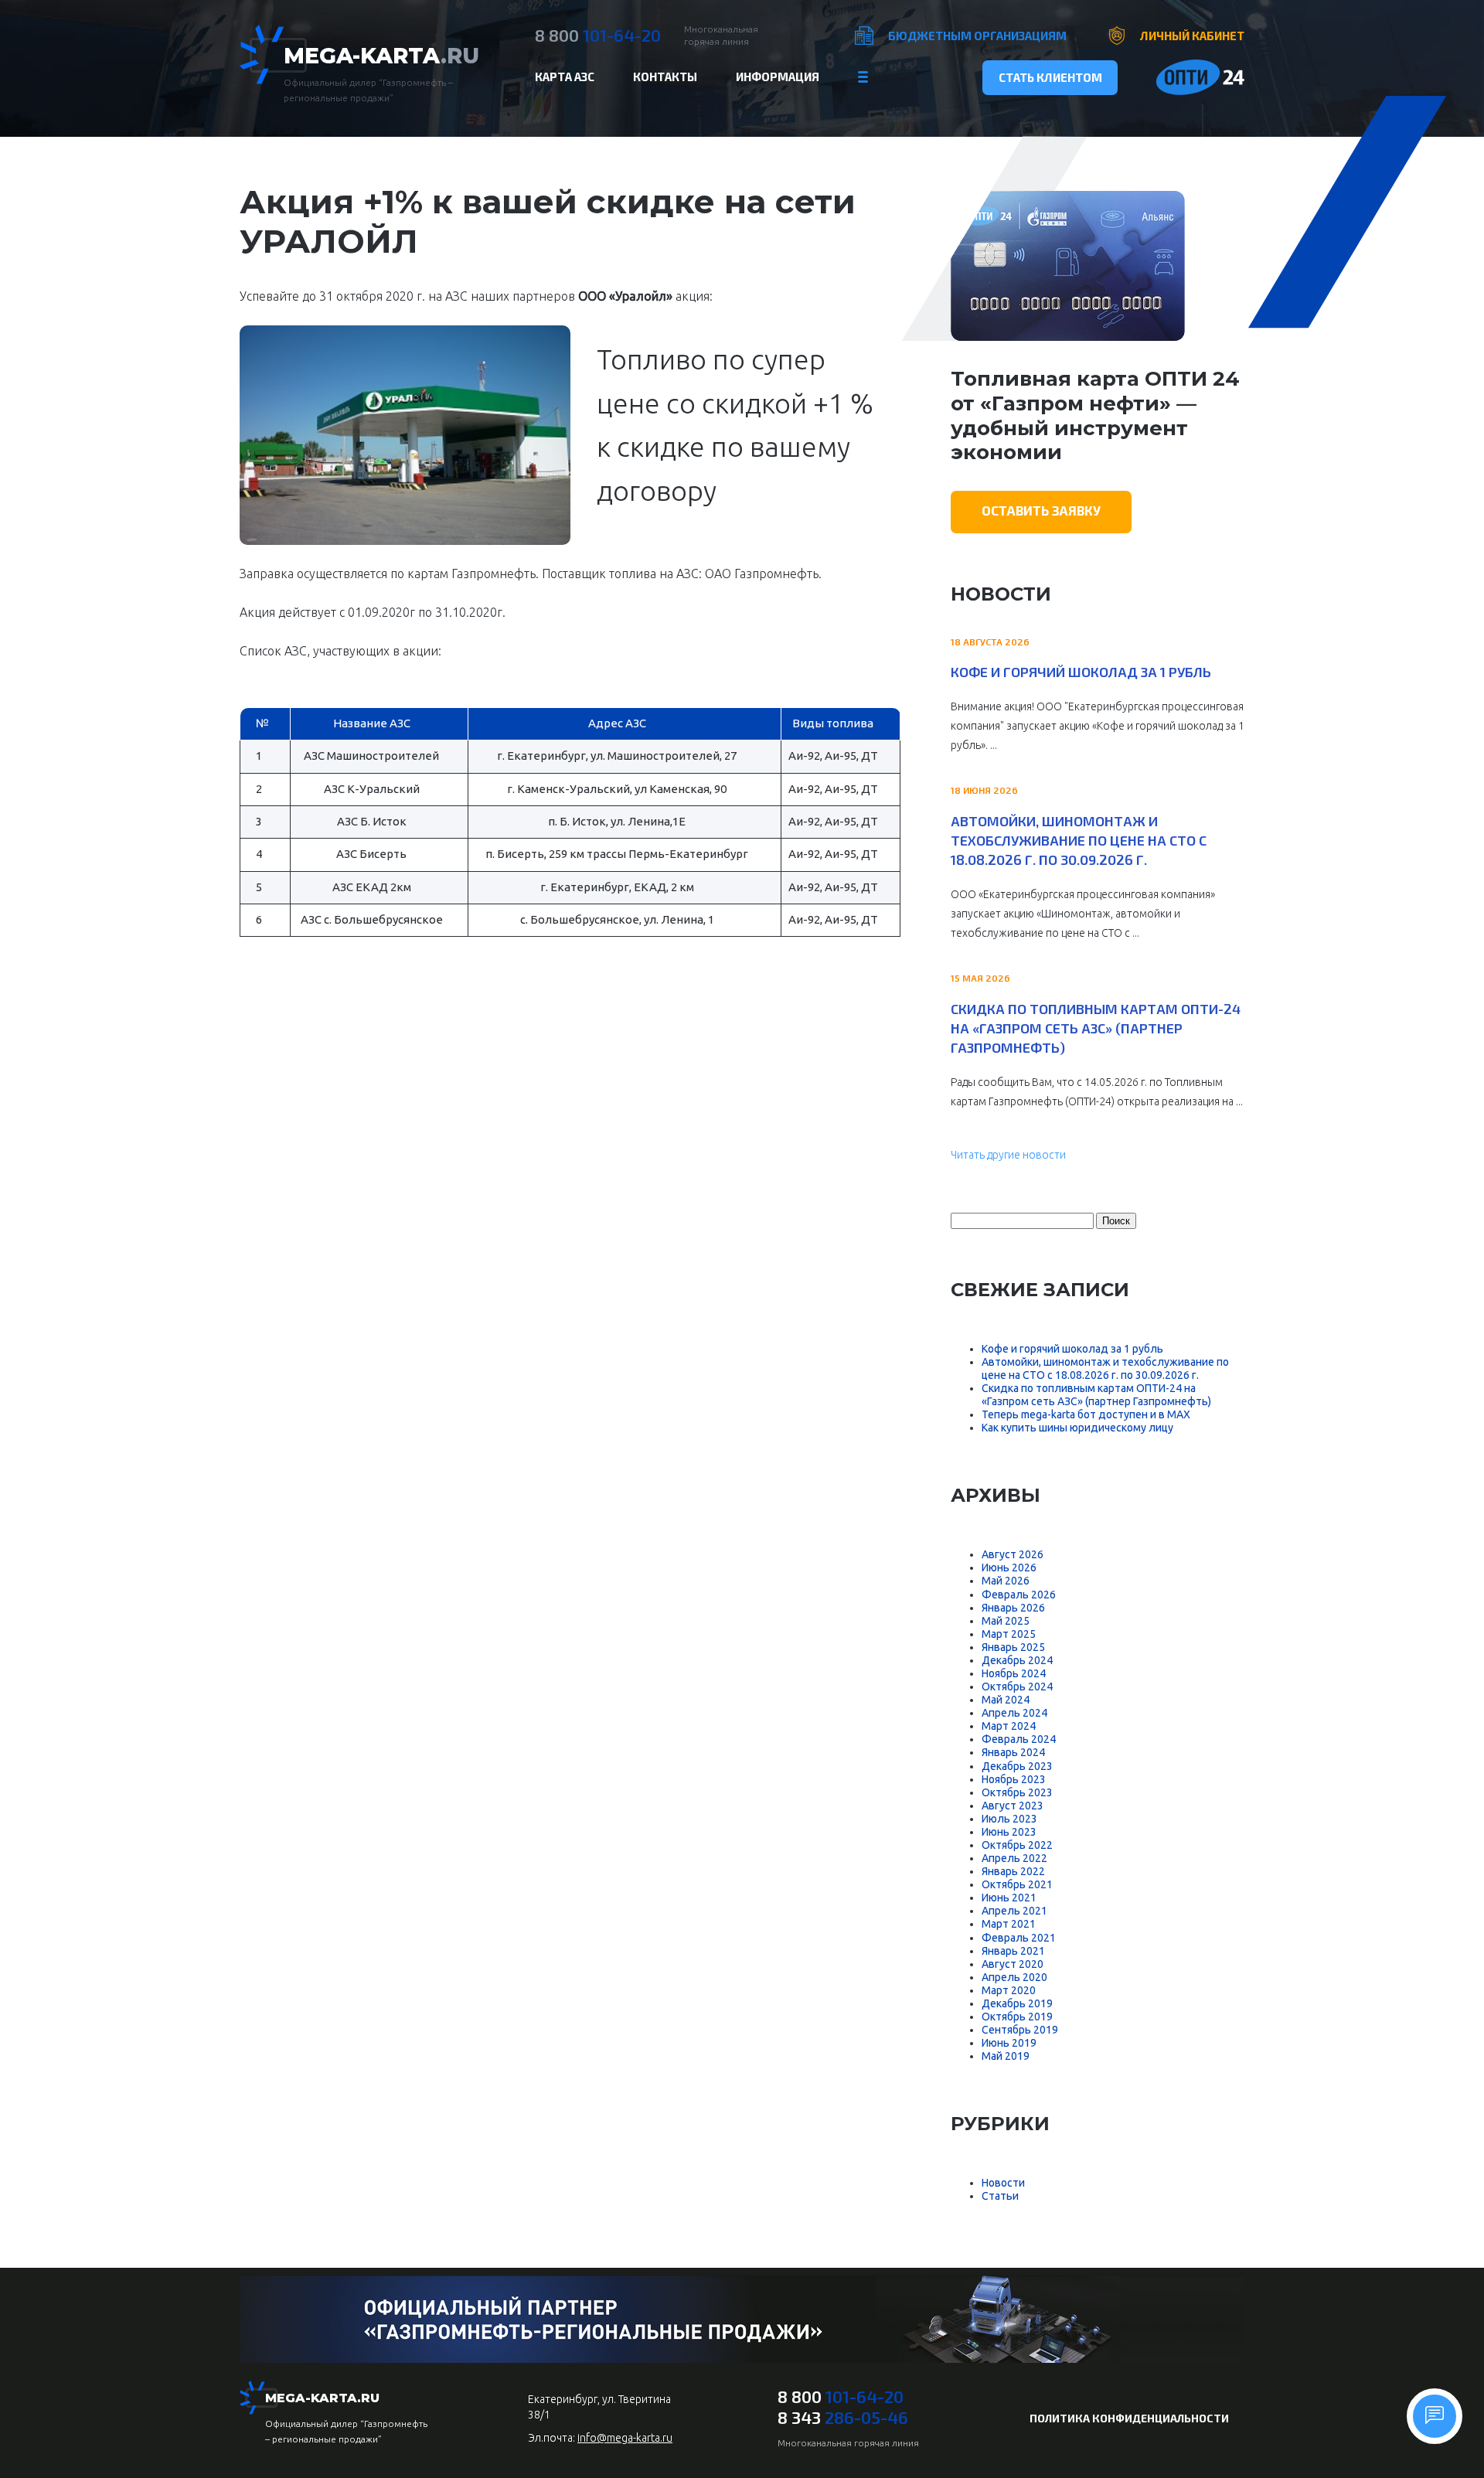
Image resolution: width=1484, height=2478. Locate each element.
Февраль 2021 (1019, 1938)
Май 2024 (1006, 1700)
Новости (1003, 2183)
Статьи (1000, 2196)
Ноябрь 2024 (1014, 1673)
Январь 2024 (1013, 1752)
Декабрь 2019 (1017, 2003)
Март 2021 (1009, 1924)
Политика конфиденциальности (1129, 2418)
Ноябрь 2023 (1014, 1779)
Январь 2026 (1013, 1608)
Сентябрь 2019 (1020, 2030)
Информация (778, 77)
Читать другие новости (1008, 1155)
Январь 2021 (1013, 1951)
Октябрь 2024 (1017, 1687)
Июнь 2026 (1009, 1567)
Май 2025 (1006, 1621)
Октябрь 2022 (1017, 1845)
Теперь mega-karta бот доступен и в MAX (1086, 1414)
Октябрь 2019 (1017, 2017)
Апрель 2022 (1014, 1858)
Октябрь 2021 (1017, 1884)
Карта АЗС (565, 77)
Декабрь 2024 (1017, 1660)
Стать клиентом (1050, 77)
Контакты (665, 77)
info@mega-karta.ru (625, 2438)
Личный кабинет (1192, 36)
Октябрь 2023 (1017, 1792)
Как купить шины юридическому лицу (1077, 1428)
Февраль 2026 (1019, 1595)
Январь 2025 (1013, 1647)
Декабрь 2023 (1017, 1766)
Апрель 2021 (1014, 1911)
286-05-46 (843, 2417)
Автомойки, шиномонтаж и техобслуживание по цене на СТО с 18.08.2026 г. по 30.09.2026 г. (1079, 840)
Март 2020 (1009, 1990)
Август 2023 (1013, 1806)
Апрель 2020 (1014, 1977)
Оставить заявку (1041, 510)
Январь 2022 (1013, 1871)
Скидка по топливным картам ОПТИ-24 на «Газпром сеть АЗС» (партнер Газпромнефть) (1096, 1028)
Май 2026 (1006, 1581)
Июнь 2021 (1009, 1898)
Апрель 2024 (1014, 1713)
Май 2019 (1006, 2056)
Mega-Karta (381, 56)
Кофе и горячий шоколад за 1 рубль (1081, 672)
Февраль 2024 (1019, 1739)
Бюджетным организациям (977, 36)
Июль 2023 (1009, 1819)
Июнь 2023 (1009, 1832)
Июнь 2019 (1009, 2043)
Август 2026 (1013, 1554)
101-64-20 (598, 35)
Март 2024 (1009, 1726)
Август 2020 (1013, 1964)
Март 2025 (1009, 1634)
